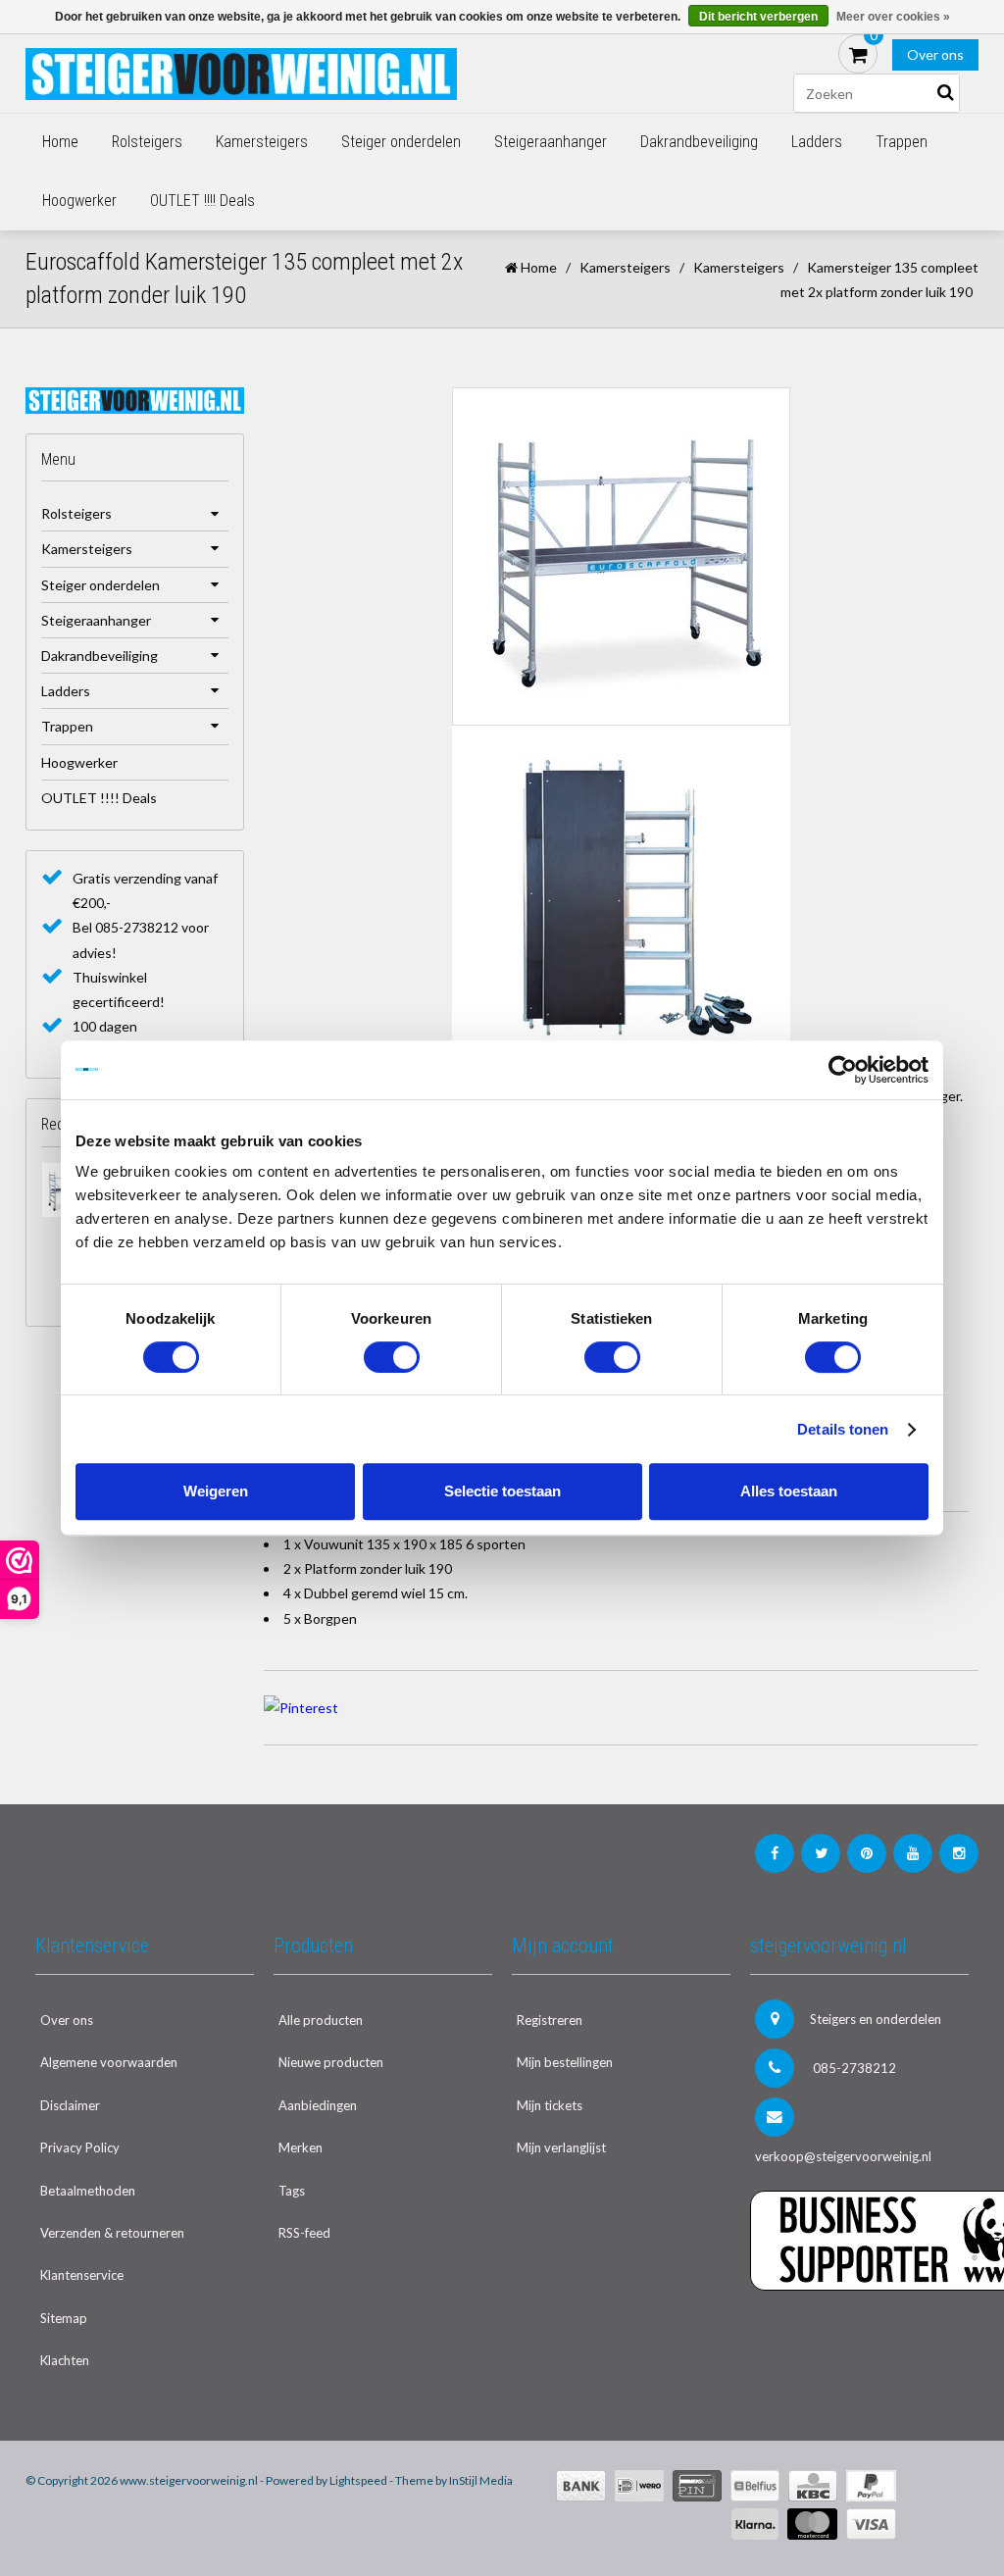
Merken (301, 2147)
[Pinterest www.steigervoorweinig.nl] (867, 1853)
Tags (292, 2191)
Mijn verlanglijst (561, 2147)
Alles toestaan (789, 1491)
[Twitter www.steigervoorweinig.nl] (821, 1853)
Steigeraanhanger (551, 142)
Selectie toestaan (502, 1491)
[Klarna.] (755, 2524)
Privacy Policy (80, 2147)
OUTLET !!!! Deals (202, 201)
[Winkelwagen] (858, 54)
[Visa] (871, 2524)
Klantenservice (82, 2275)
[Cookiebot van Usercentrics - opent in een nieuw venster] (843, 1070)
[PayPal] (871, 2486)
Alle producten (321, 2020)
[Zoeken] (945, 93)
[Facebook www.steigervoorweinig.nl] (775, 1853)
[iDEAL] (639, 2486)
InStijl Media (481, 2480)
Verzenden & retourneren (112, 2233)
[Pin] (697, 2486)
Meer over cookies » (893, 17)
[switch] (392, 1357)
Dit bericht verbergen (758, 17)
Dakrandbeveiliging (699, 142)
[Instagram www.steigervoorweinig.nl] (959, 1853)
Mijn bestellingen (565, 2062)
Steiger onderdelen (401, 142)
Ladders (817, 142)
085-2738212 (853, 2068)
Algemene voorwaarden (109, 2062)
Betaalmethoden (88, 2191)
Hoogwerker (79, 201)
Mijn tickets (550, 2105)
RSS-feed (304, 2233)
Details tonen (843, 1429)
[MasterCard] (812, 2524)
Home (60, 142)
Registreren (550, 2020)
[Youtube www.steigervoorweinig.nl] (913, 1853)
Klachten (65, 2360)
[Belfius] (755, 2486)
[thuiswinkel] (859, 2330)
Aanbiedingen (318, 2105)
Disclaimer (70, 2105)
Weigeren (216, 1491)
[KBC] (813, 2486)
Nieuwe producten (331, 2062)
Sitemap (64, 2318)
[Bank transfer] (581, 2486)
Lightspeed (358, 2480)
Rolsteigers (147, 142)
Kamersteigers (262, 142)
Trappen (902, 142)
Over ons (935, 54)
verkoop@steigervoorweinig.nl (843, 2156)
